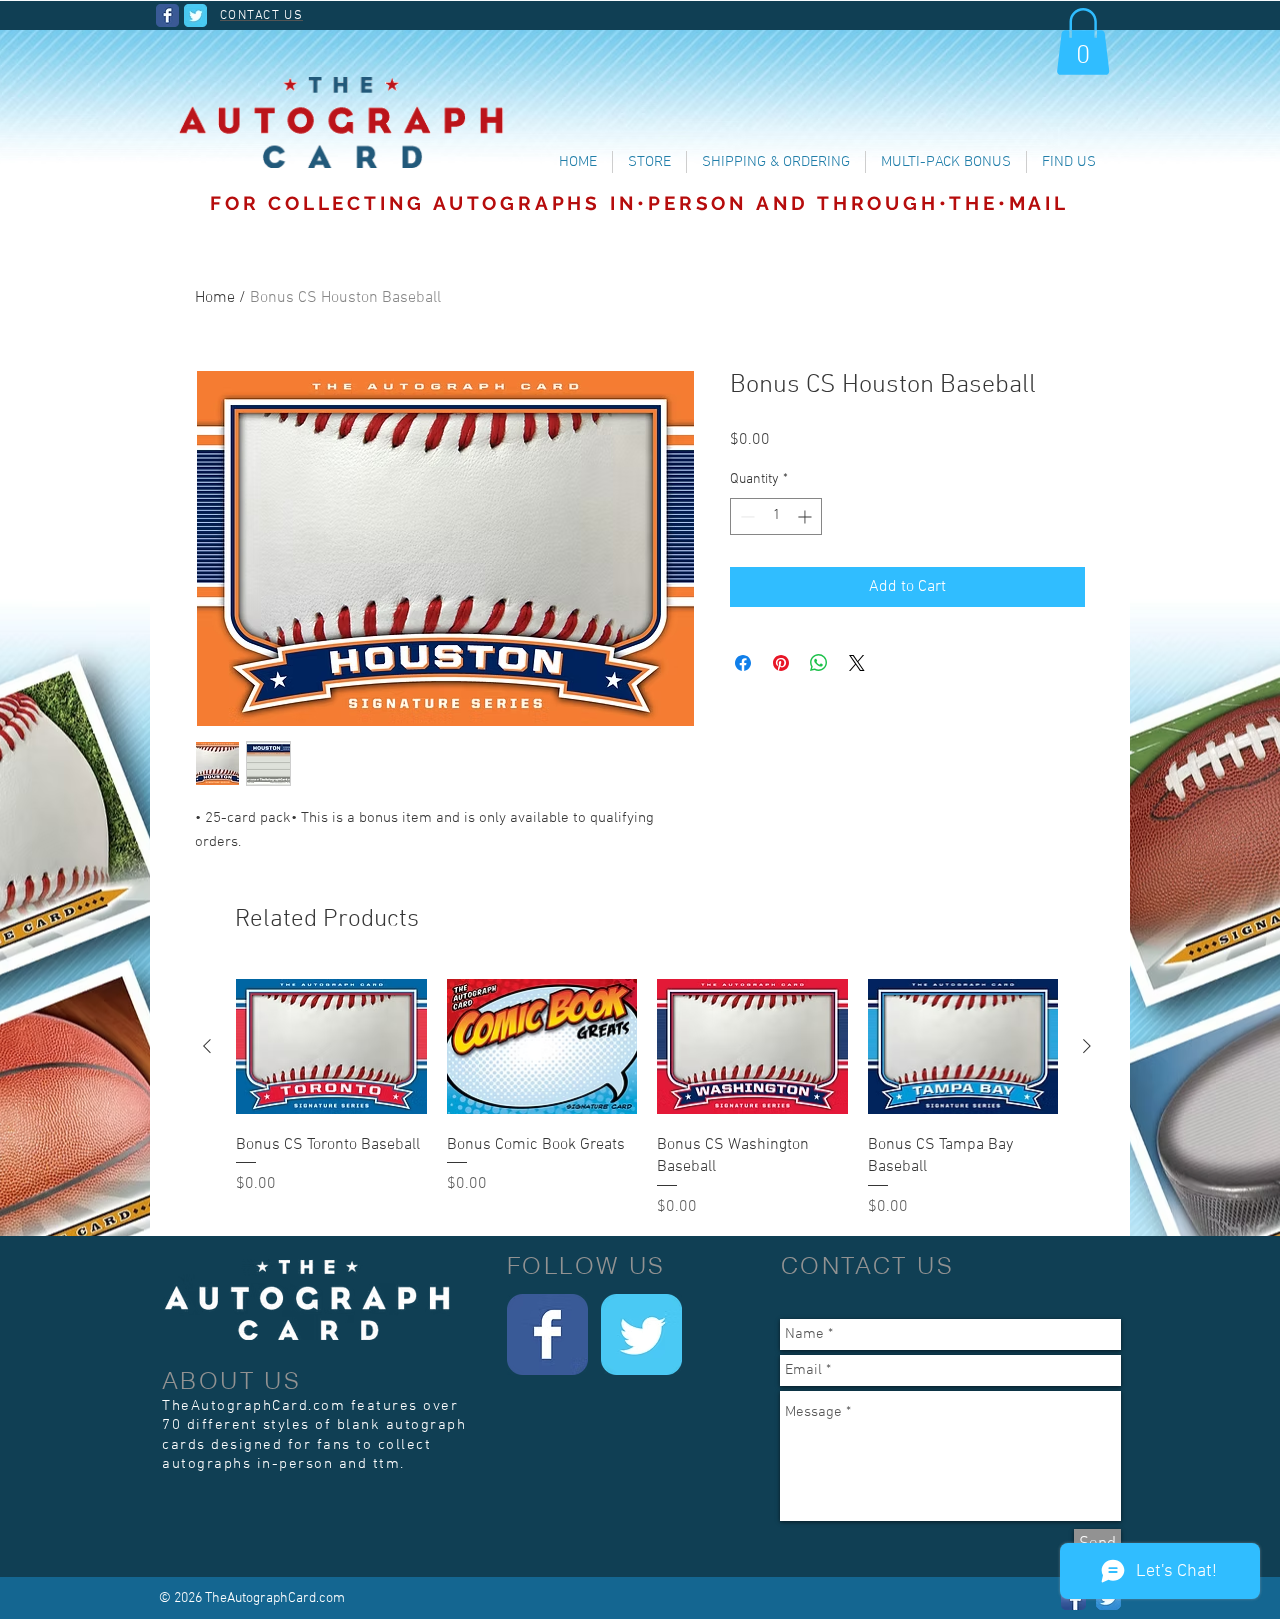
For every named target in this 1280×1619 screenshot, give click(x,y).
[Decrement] (745, 516)
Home (215, 298)
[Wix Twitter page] (195, 15)
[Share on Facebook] (743, 663)
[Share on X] (857, 663)
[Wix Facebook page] (167, 15)
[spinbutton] (776, 516)
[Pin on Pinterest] (781, 663)
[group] (647, 1097)
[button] (1083, 41)
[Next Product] (1087, 1046)
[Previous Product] (207, 1046)
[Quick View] (331, 1046)
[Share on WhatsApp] (819, 663)
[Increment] (806, 516)
